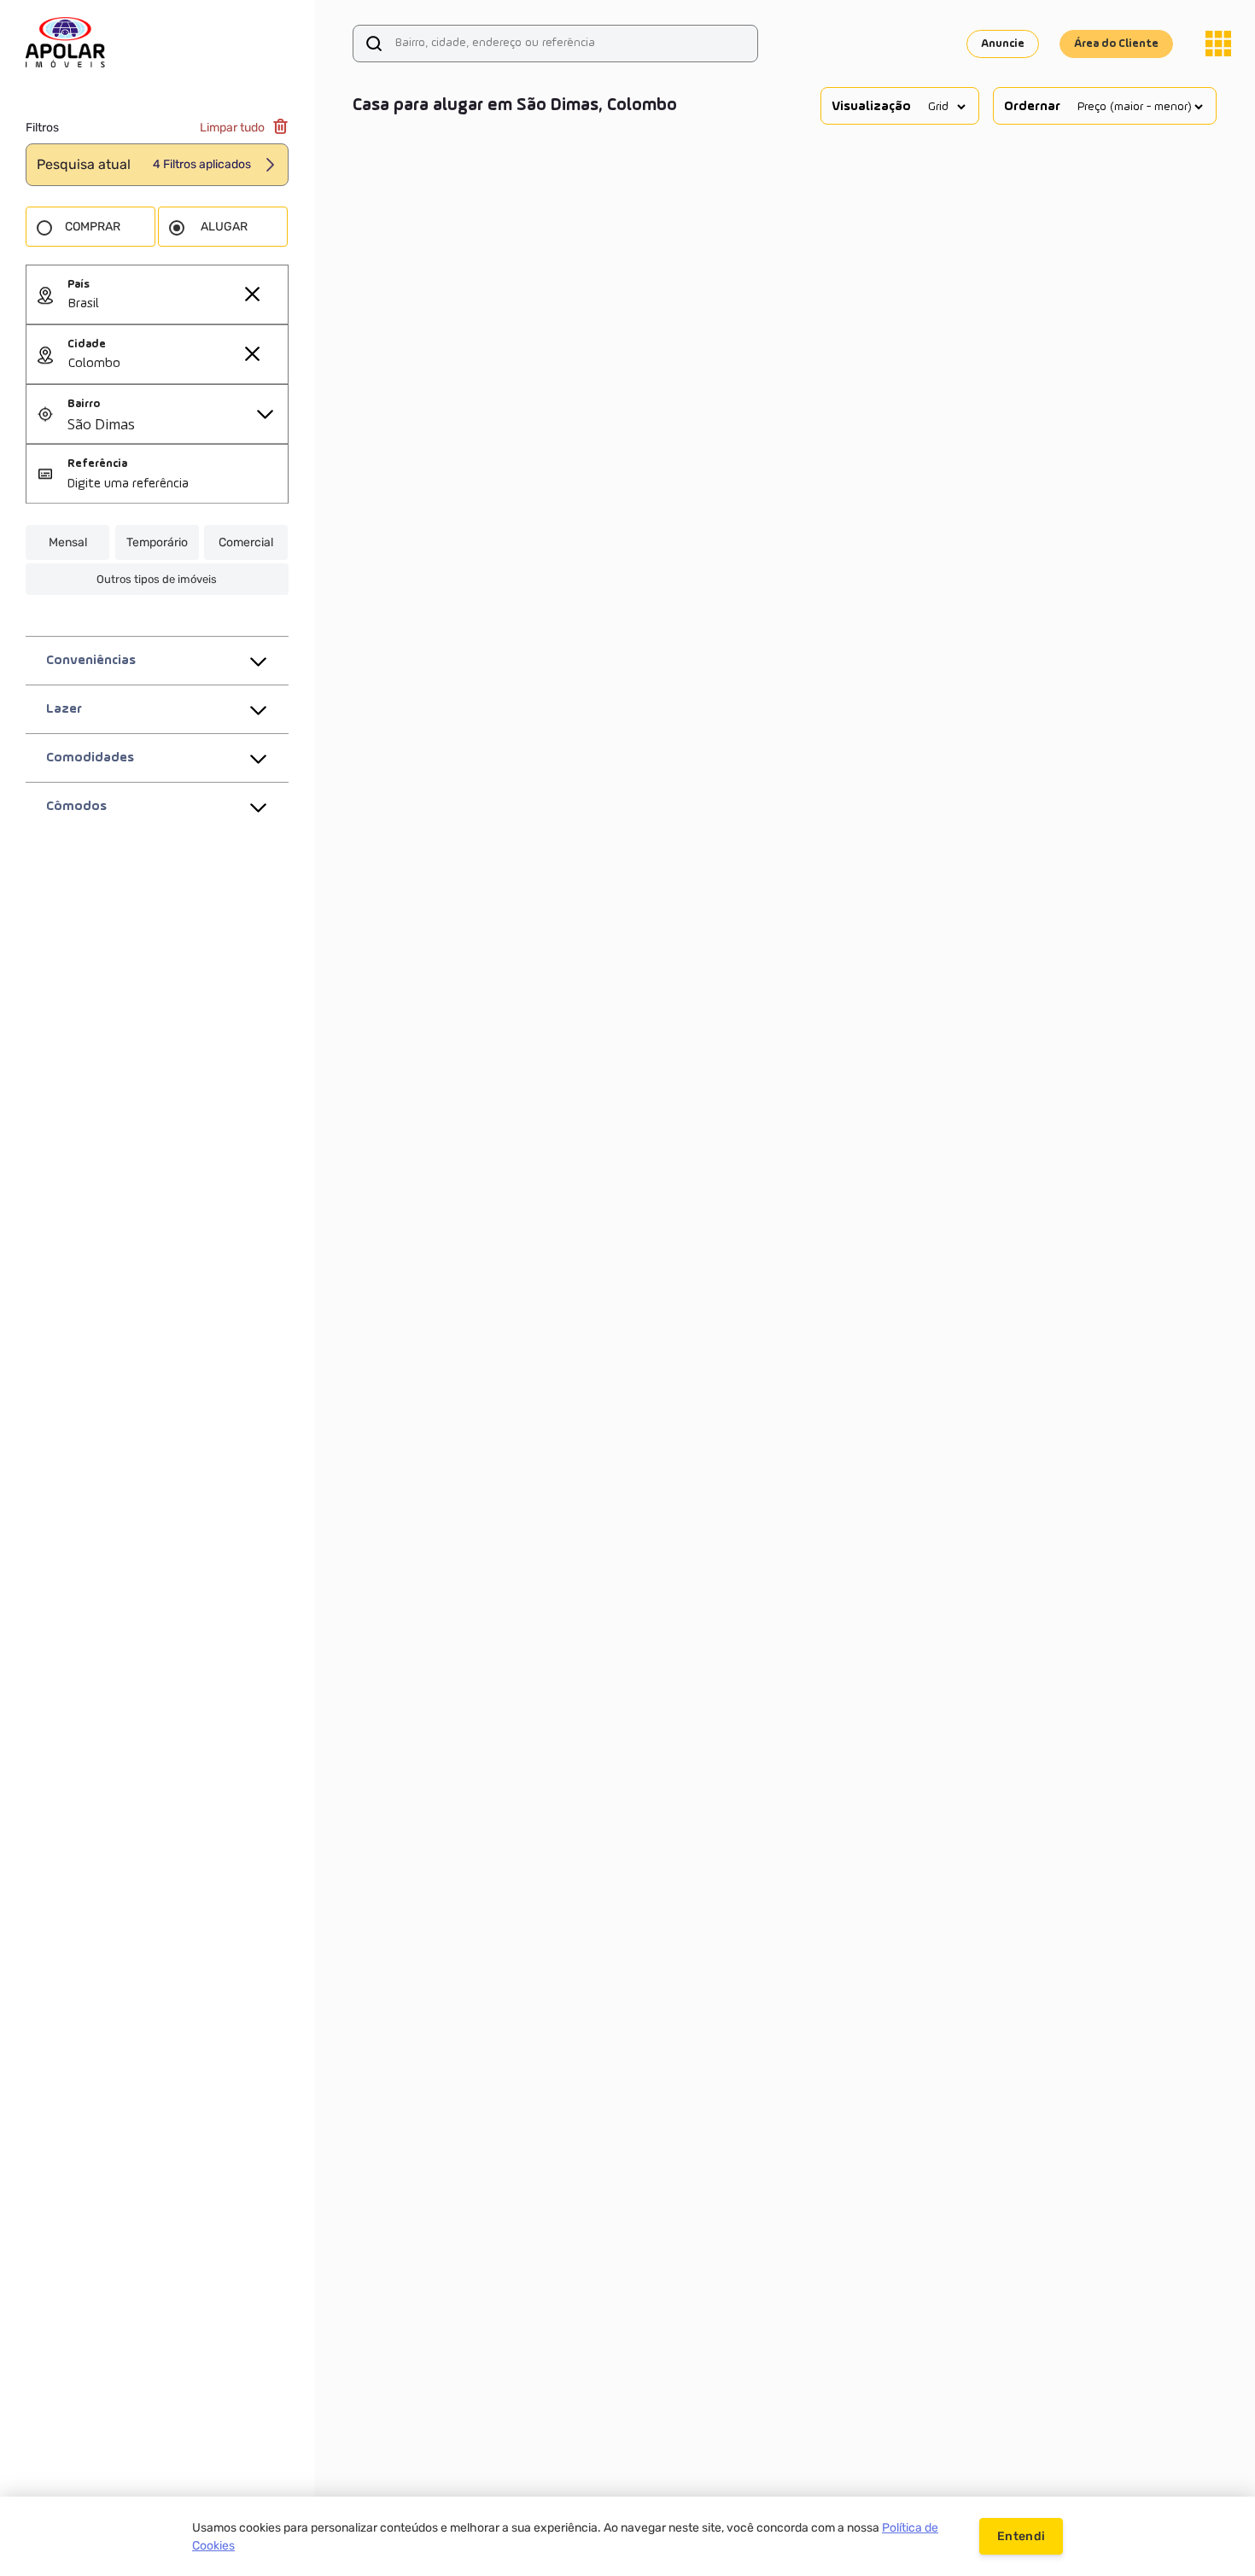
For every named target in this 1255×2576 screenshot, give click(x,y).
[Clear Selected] (252, 294)
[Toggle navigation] (1218, 44)
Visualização (871, 107)
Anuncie (1003, 44)
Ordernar (1032, 107)
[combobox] (178, 305)
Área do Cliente (1116, 44)
